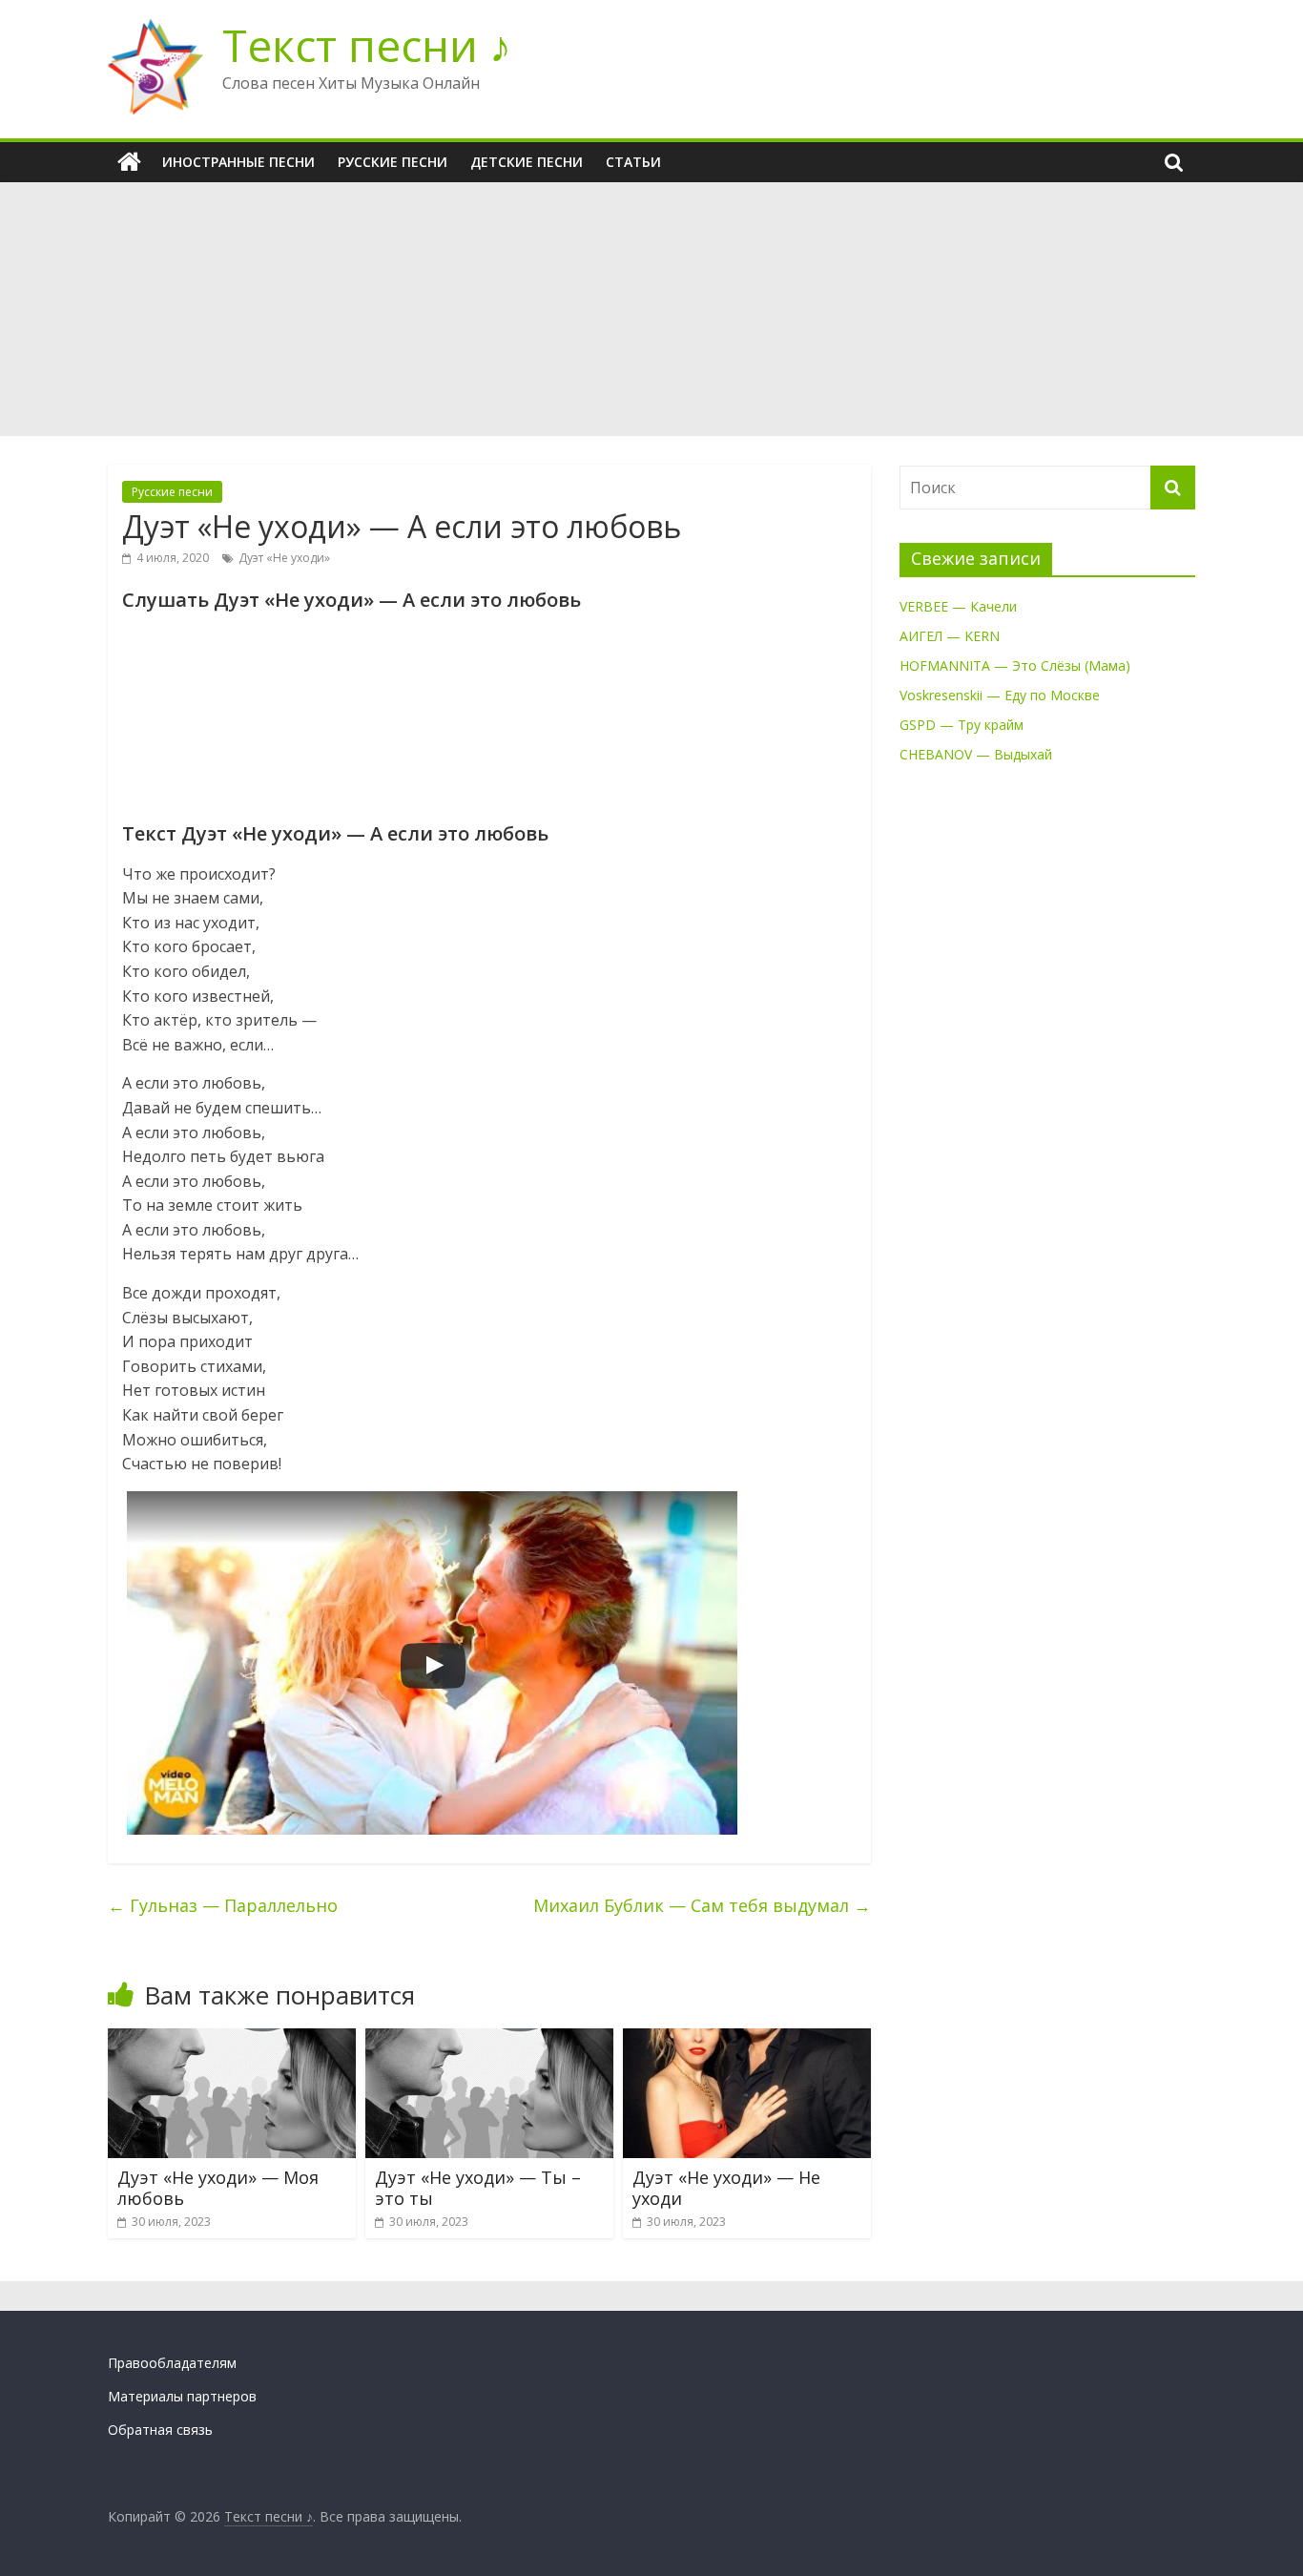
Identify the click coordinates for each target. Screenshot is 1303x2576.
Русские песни (393, 162)
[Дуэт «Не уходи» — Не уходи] (747, 2040)
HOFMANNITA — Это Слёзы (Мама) (1015, 665)
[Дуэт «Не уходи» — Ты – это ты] (489, 2040)
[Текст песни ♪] (129, 162)
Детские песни (527, 162)
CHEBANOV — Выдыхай (976, 754)
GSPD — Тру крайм (962, 725)
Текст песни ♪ (367, 45)
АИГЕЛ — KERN (950, 636)
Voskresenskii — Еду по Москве (1000, 695)
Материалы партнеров (182, 2396)
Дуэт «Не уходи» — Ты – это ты (478, 2188)
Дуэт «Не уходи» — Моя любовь (218, 2188)
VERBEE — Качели (958, 606)
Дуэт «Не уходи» (284, 558)
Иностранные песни (238, 162)
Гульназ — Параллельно (223, 1905)
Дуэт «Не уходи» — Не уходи (726, 2188)
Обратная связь (160, 2430)
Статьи (633, 162)
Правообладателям (172, 2363)
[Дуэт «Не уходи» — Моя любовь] (232, 2040)
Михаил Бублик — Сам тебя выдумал (702, 1905)
